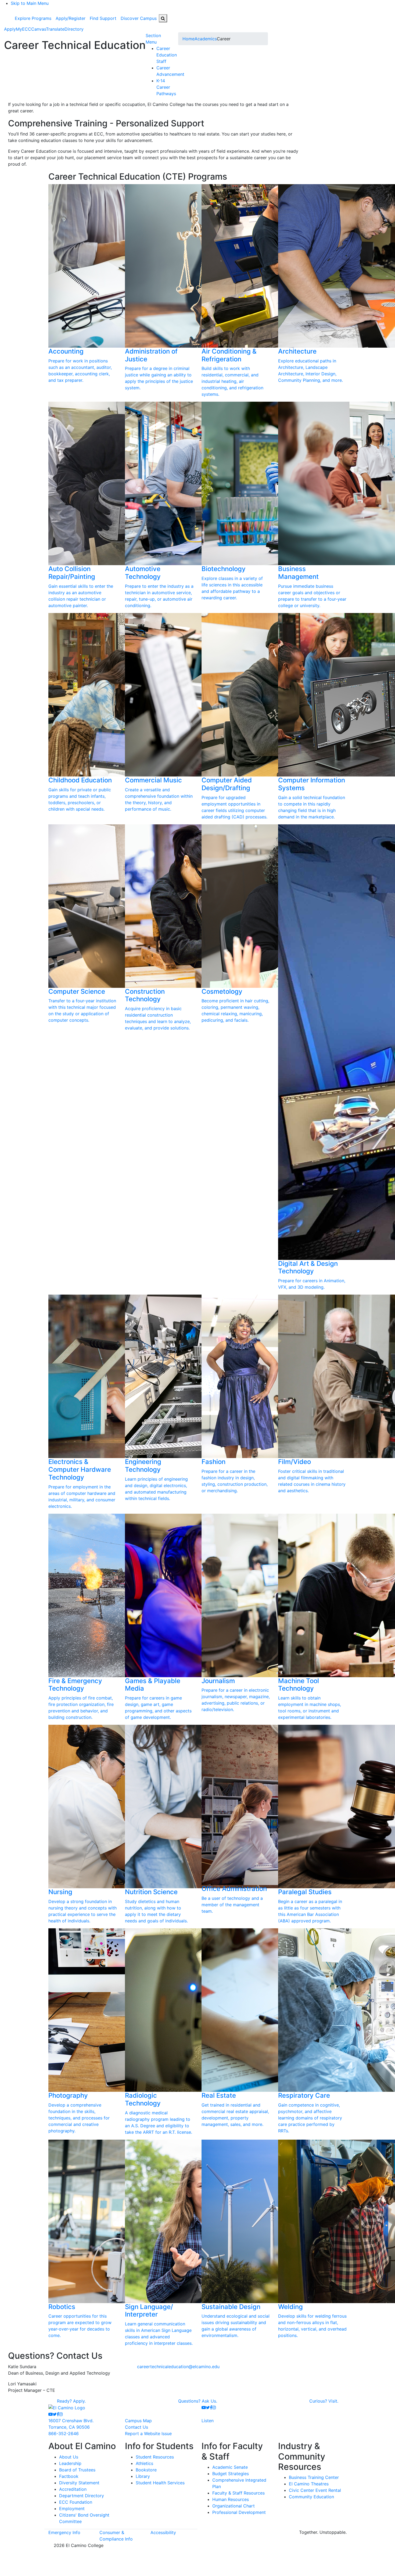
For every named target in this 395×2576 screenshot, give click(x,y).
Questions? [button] (198, 2401)
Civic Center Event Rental (315, 2490)
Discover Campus (139, 18)
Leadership (70, 2463)
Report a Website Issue (148, 2434)
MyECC (24, 29)
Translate (55, 29)
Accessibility (163, 2532)
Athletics (144, 2463)
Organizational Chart (234, 2506)
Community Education (311, 2497)
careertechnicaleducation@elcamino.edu (178, 2367)
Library (143, 2476)
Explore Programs (33, 18)
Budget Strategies (231, 2474)
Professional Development (239, 2512)
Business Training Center (314, 2477)
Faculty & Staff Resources (238, 2493)
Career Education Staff (167, 55)
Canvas (39, 29)
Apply (10, 29)
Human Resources (231, 2499)
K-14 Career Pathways (166, 87)
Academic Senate (230, 2467)
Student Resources (155, 2457)
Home (188, 39)
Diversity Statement (79, 2483)
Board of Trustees (77, 2470)
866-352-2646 (64, 2434)
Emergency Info (64, 2532)
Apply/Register (71, 18)
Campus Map (138, 2421)
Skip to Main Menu (30, 3)
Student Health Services (160, 2483)
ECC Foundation (76, 2502)
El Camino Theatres (309, 2484)
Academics (206, 39)
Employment (72, 2509)
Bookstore (146, 2470)
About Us (69, 2457)
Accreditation (73, 2489)
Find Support (103, 18)
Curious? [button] (324, 2401)
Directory (74, 29)
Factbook (69, 2476)
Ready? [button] (71, 2401)
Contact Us (137, 2427)
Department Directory (82, 2496)
